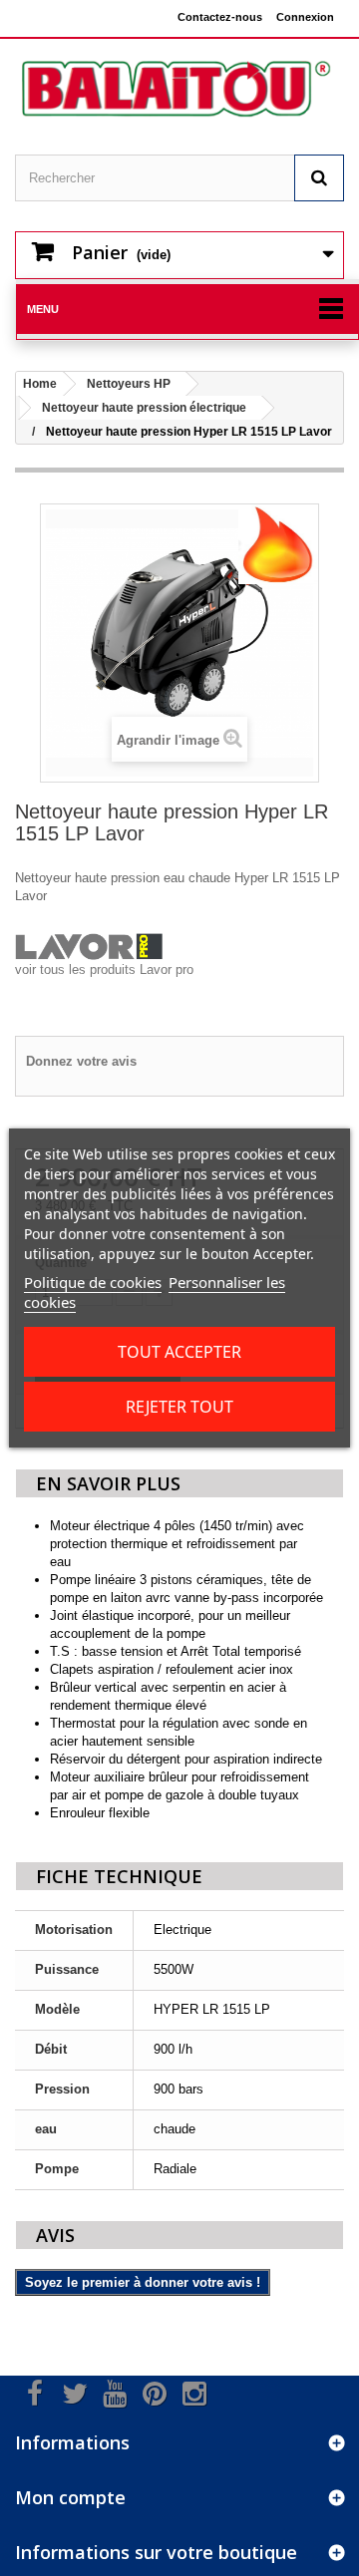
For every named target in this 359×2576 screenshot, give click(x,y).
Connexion (305, 17)
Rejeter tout (179, 1407)
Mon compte (70, 2497)
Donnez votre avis (81, 1061)
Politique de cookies (93, 1282)
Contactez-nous (220, 17)
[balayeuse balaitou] (179, 89)
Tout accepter (179, 1352)
